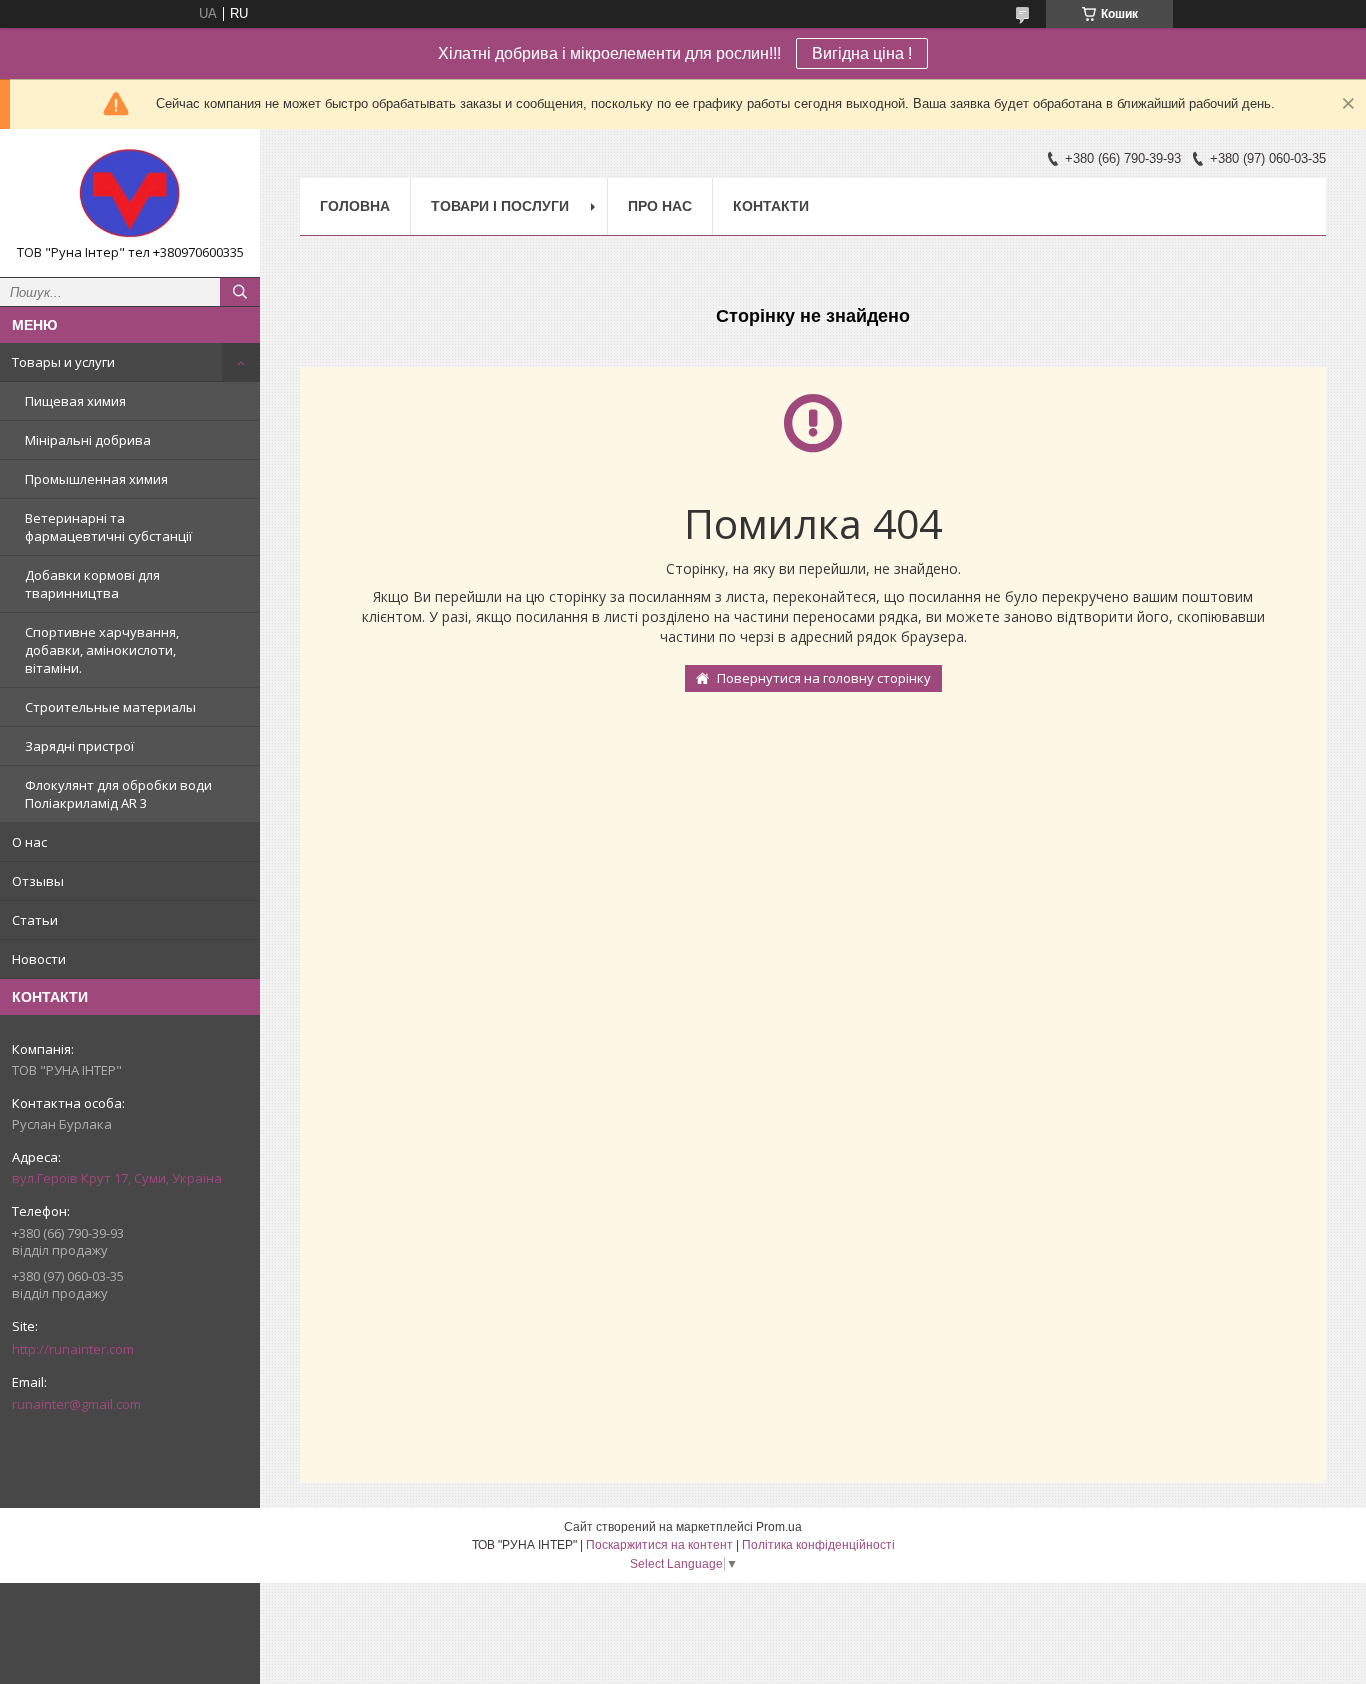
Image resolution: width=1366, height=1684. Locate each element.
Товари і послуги (500, 206)
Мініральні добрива (88, 440)
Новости (39, 959)
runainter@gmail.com (76, 1404)
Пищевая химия (75, 401)
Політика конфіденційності (818, 1545)
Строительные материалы (110, 707)
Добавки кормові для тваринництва (92, 584)
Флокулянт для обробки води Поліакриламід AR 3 (118, 794)
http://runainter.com (73, 1349)
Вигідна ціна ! (862, 53)
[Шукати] (240, 292)
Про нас (660, 206)
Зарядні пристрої (79, 746)
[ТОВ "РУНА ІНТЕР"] (130, 194)
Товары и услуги (63, 362)
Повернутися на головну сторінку (824, 678)
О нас (29, 842)
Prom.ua (779, 1527)
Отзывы (38, 881)
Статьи (35, 920)
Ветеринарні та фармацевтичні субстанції (108, 527)
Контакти (771, 206)
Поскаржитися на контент (659, 1545)
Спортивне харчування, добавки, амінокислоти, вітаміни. (102, 650)
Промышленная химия (96, 479)
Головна (355, 206)
